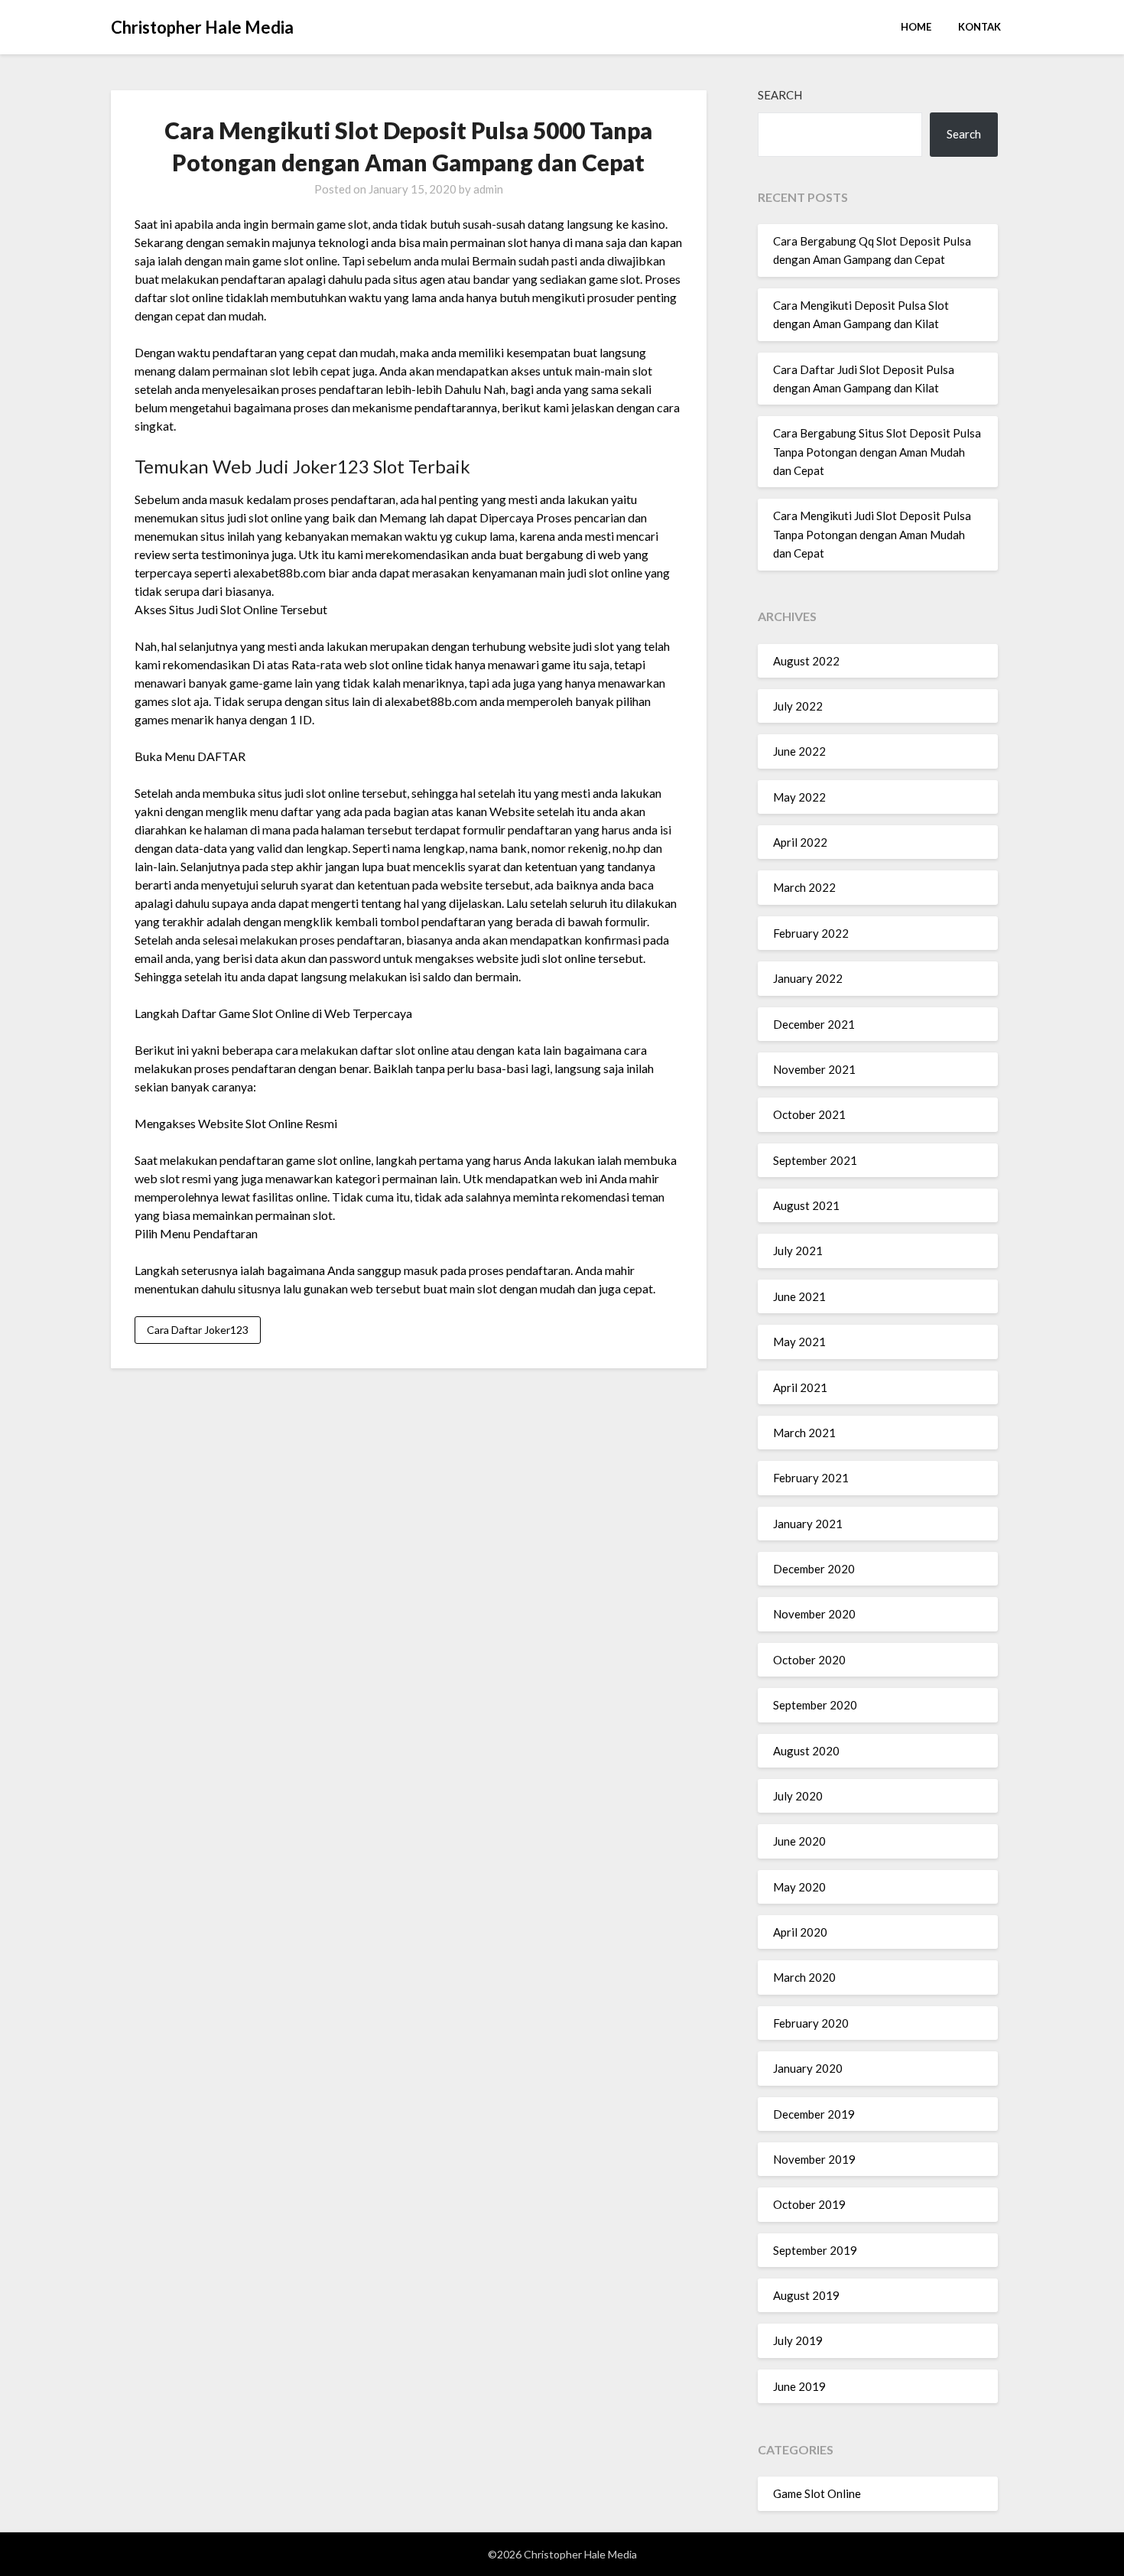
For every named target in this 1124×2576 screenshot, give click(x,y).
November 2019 (814, 2159)
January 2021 (808, 1524)
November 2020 (814, 1614)
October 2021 (809, 1114)
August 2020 (806, 1751)
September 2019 (815, 2250)
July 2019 (798, 2340)
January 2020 (808, 2068)
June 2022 (799, 751)
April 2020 (800, 1932)
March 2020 (804, 1977)
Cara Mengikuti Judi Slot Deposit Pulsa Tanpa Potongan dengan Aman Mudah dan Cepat (872, 534)
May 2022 (799, 797)
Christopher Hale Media (202, 27)
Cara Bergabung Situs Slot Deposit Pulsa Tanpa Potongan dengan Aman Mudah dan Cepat (877, 452)
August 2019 (806, 2295)
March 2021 (804, 1433)
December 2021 (814, 1024)
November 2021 (814, 1069)
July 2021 (798, 1251)
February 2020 (811, 2023)
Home (916, 27)
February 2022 (811, 933)
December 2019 (814, 2114)
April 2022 (800, 842)
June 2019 (799, 2386)
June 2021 (799, 1296)
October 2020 (809, 1660)
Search (780, 95)
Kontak (979, 27)
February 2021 (811, 1478)
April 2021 (800, 1387)
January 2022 (808, 978)
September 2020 (815, 1705)
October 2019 (809, 2204)
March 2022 (804, 887)
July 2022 (798, 706)
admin (488, 189)
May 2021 (799, 1342)
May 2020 (799, 1887)
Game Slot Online (817, 2493)
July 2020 (798, 1796)
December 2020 (814, 1569)
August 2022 (806, 661)
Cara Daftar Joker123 (198, 1330)
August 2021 (806, 1205)
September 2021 (815, 1160)
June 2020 (799, 1841)
